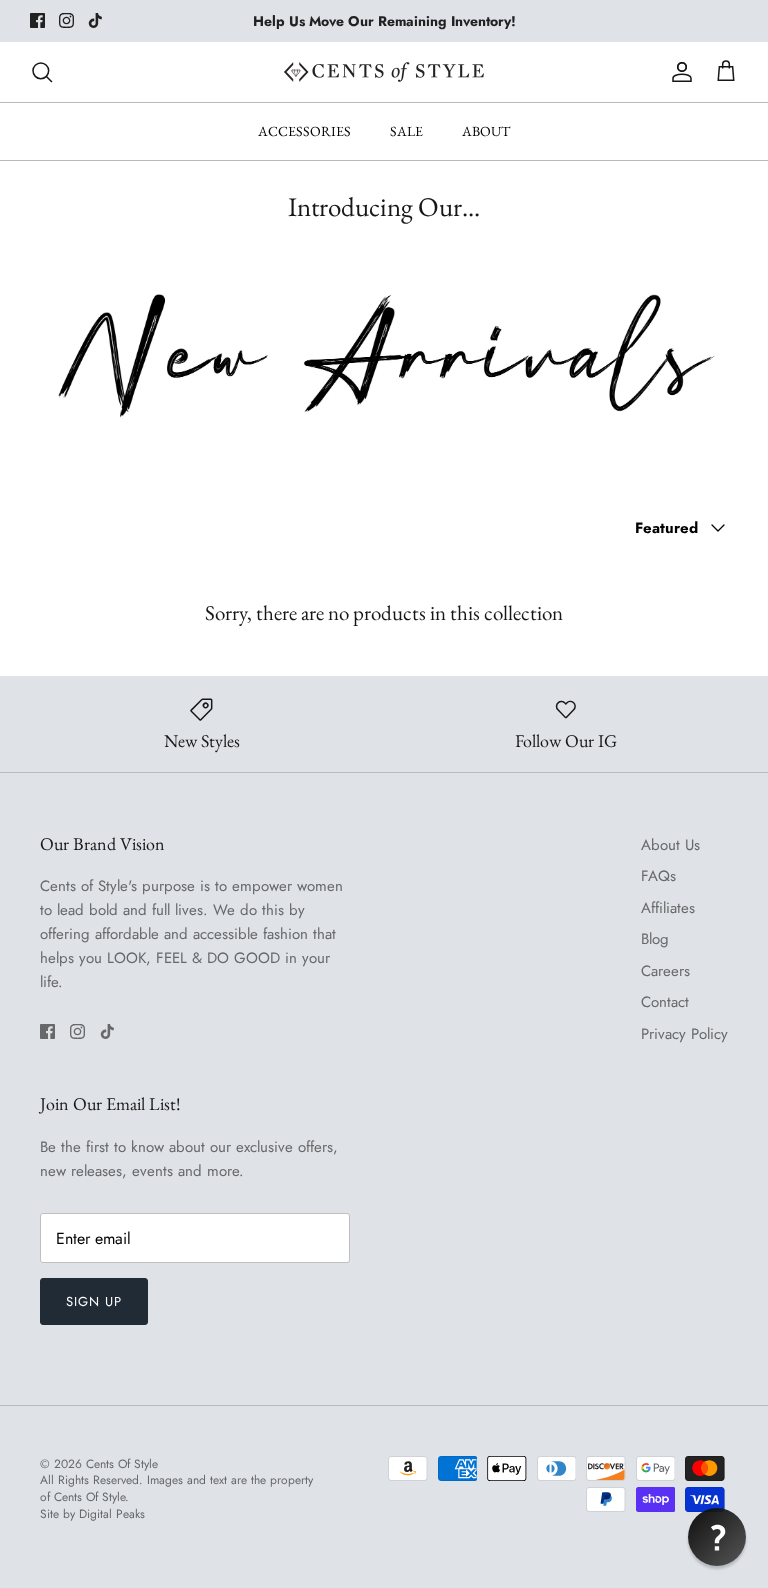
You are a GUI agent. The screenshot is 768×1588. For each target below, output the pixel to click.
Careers (665, 971)
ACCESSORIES (304, 131)
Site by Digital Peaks (92, 1514)
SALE (406, 131)
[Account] (678, 72)
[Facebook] (37, 20)
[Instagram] (66, 20)
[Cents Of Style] (384, 72)
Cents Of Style (122, 1464)
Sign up (94, 1301)
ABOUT (486, 131)
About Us (670, 845)
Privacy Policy (684, 1034)
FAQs (658, 876)
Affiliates (668, 908)
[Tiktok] (95, 20)
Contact (665, 1002)
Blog (655, 939)
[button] (717, 1537)
